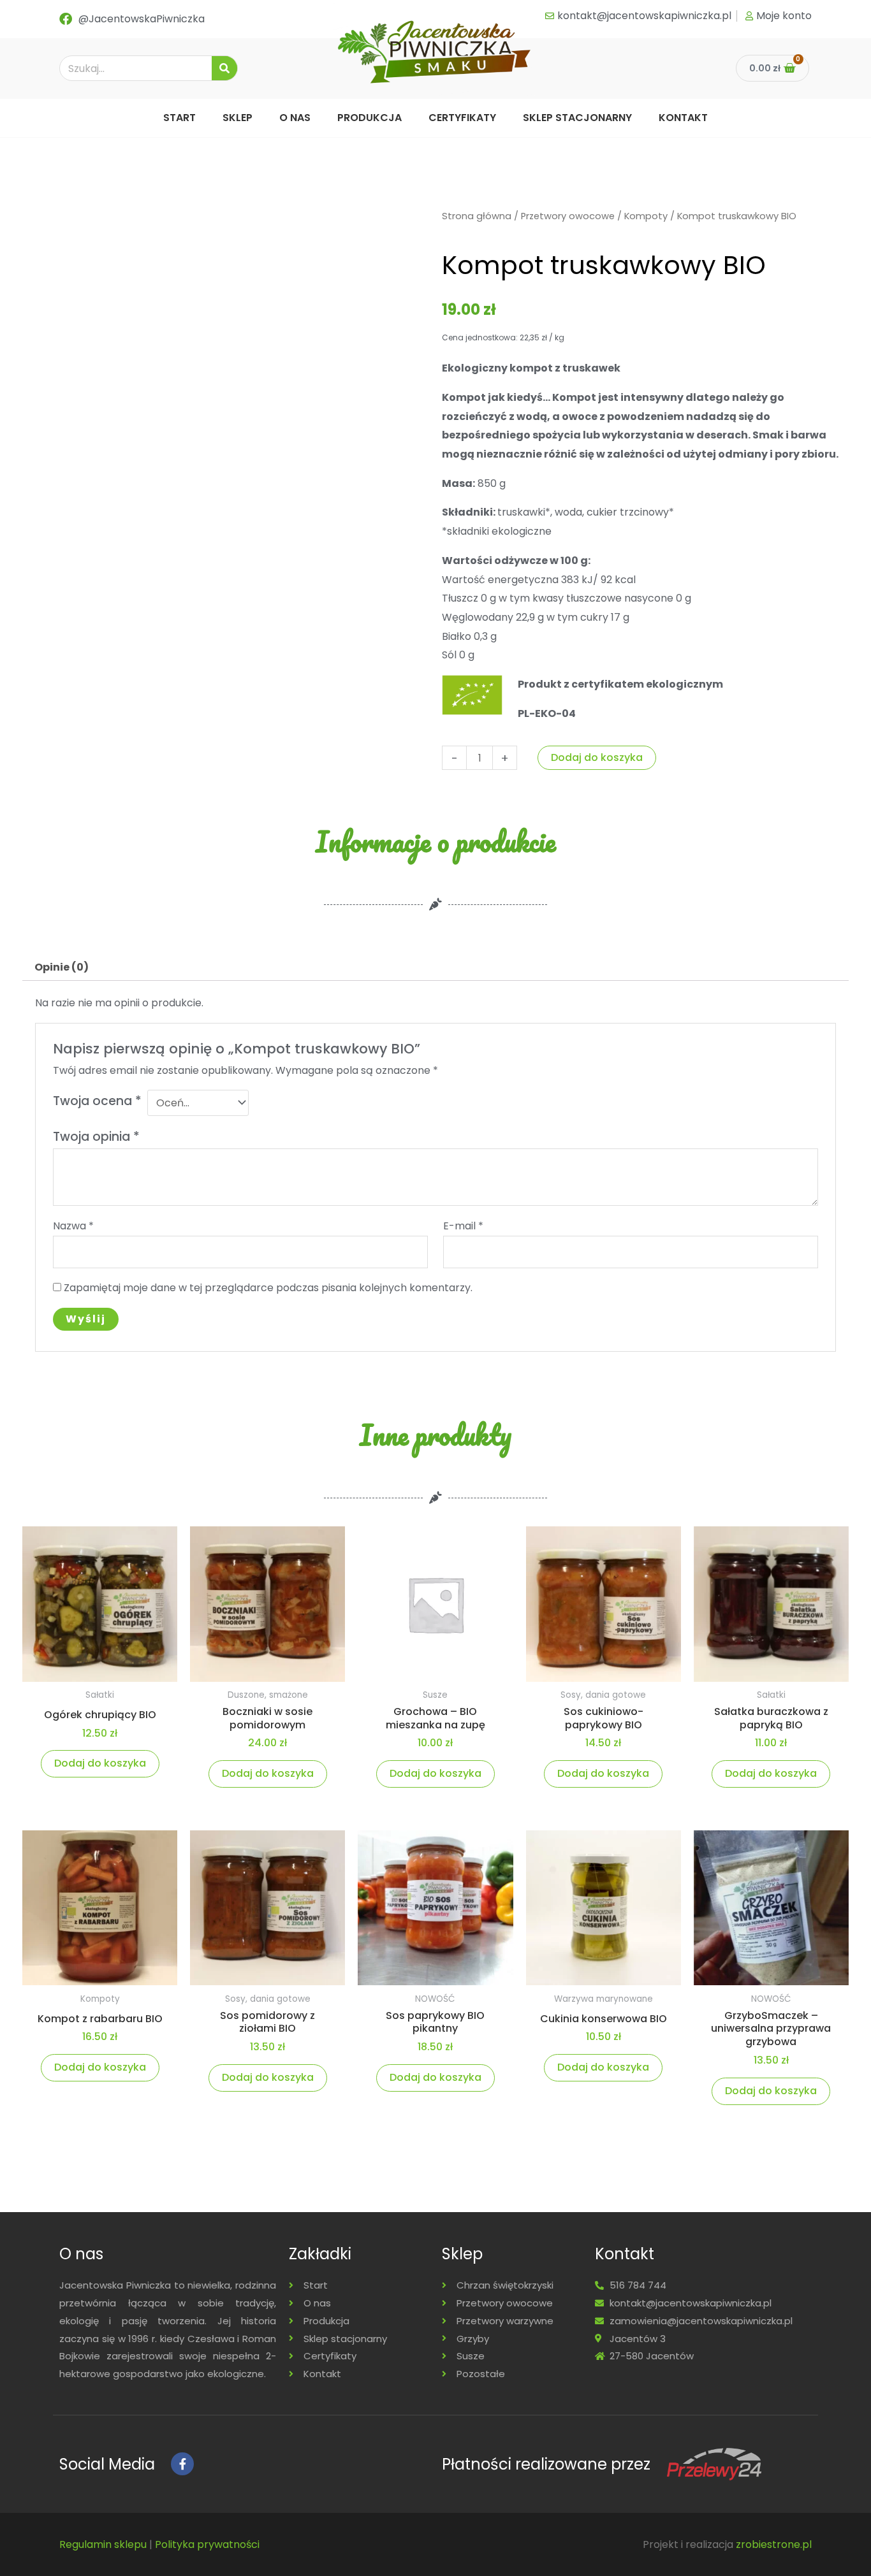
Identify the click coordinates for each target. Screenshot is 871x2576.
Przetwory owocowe (568, 216)
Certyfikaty (462, 118)
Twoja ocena (97, 1101)
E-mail (463, 1226)
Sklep (238, 118)
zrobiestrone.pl (774, 2544)
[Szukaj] (224, 68)
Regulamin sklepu (103, 2544)
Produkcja (370, 118)
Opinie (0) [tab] (62, 967)
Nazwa (73, 1226)
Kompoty (646, 216)
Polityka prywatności (207, 2544)
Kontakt (683, 118)
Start (179, 118)
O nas (295, 118)
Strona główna (477, 216)
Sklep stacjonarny (577, 118)
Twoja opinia (96, 1137)
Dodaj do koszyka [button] (100, 1763)
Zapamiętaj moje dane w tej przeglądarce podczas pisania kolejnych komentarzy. (268, 1288)
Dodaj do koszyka (597, 757)
